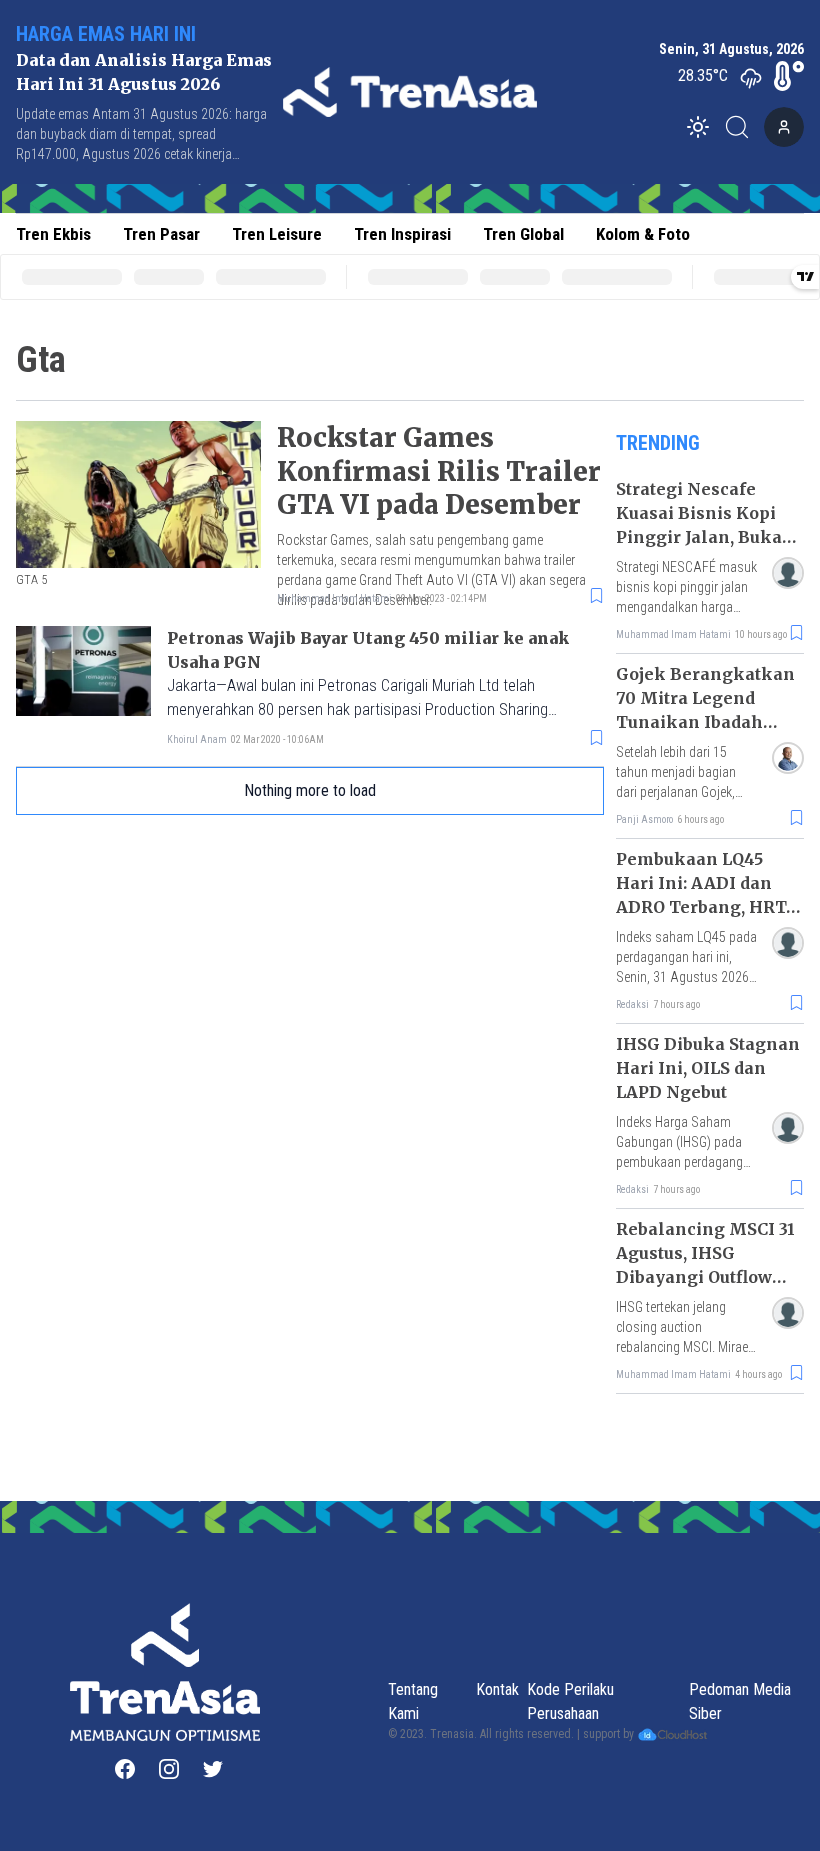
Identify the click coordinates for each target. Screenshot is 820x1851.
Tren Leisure (277, 234)
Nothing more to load (310, 790)
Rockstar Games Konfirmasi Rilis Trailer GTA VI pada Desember (439, 471)
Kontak (497, 1689)
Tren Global (523, 234)
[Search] (743, 127)
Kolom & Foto (643, 234)
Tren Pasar (161, 234)
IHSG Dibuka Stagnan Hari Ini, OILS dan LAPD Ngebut (708, 1068)
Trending (658, 443)
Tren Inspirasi (402, 234)
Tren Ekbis (53, 234)
